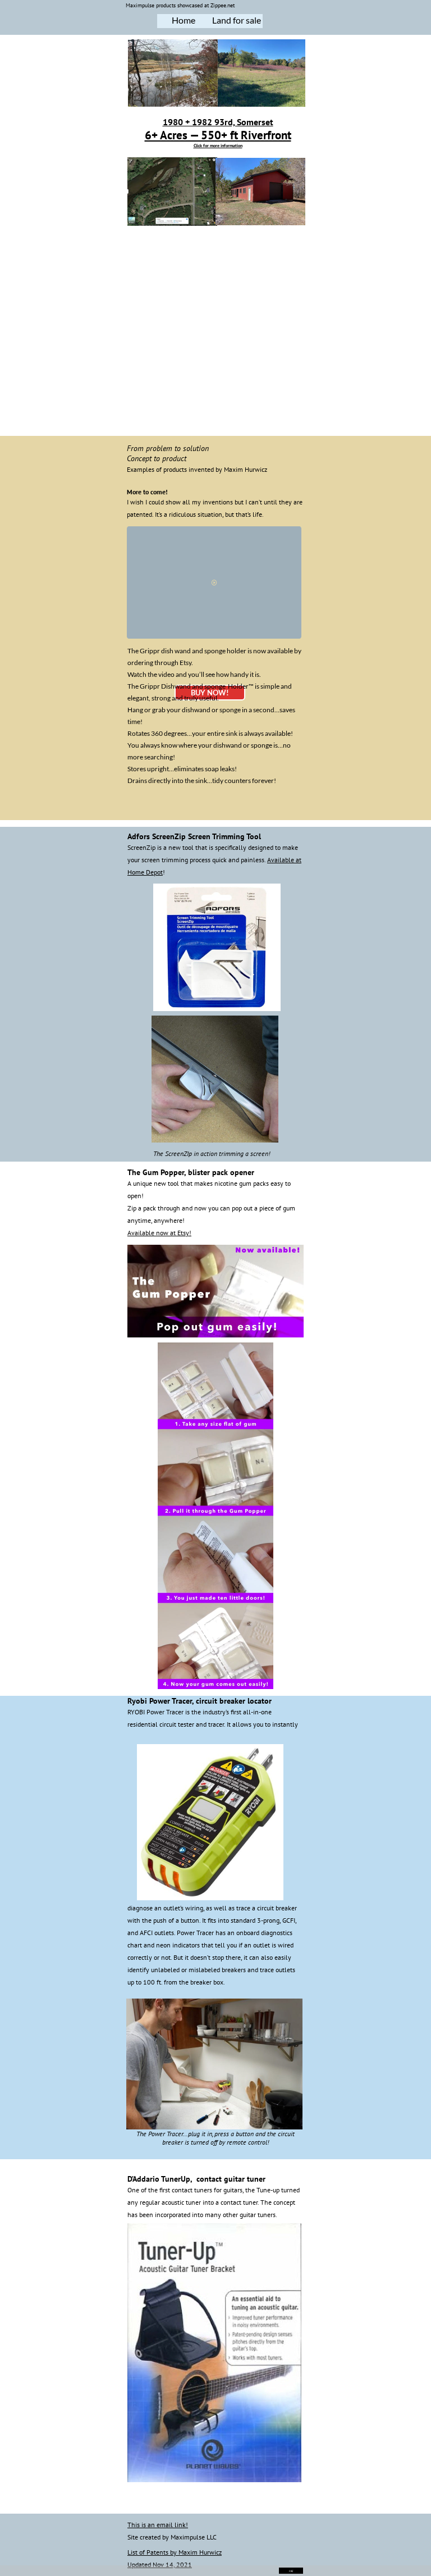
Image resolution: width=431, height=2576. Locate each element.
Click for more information (218, 145)
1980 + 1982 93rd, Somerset (218, 122)
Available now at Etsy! (159, 1233)
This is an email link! (158, 2525)
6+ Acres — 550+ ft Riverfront (218, 135)
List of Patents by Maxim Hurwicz (175, 2552)
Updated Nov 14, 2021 (160, 2564)
